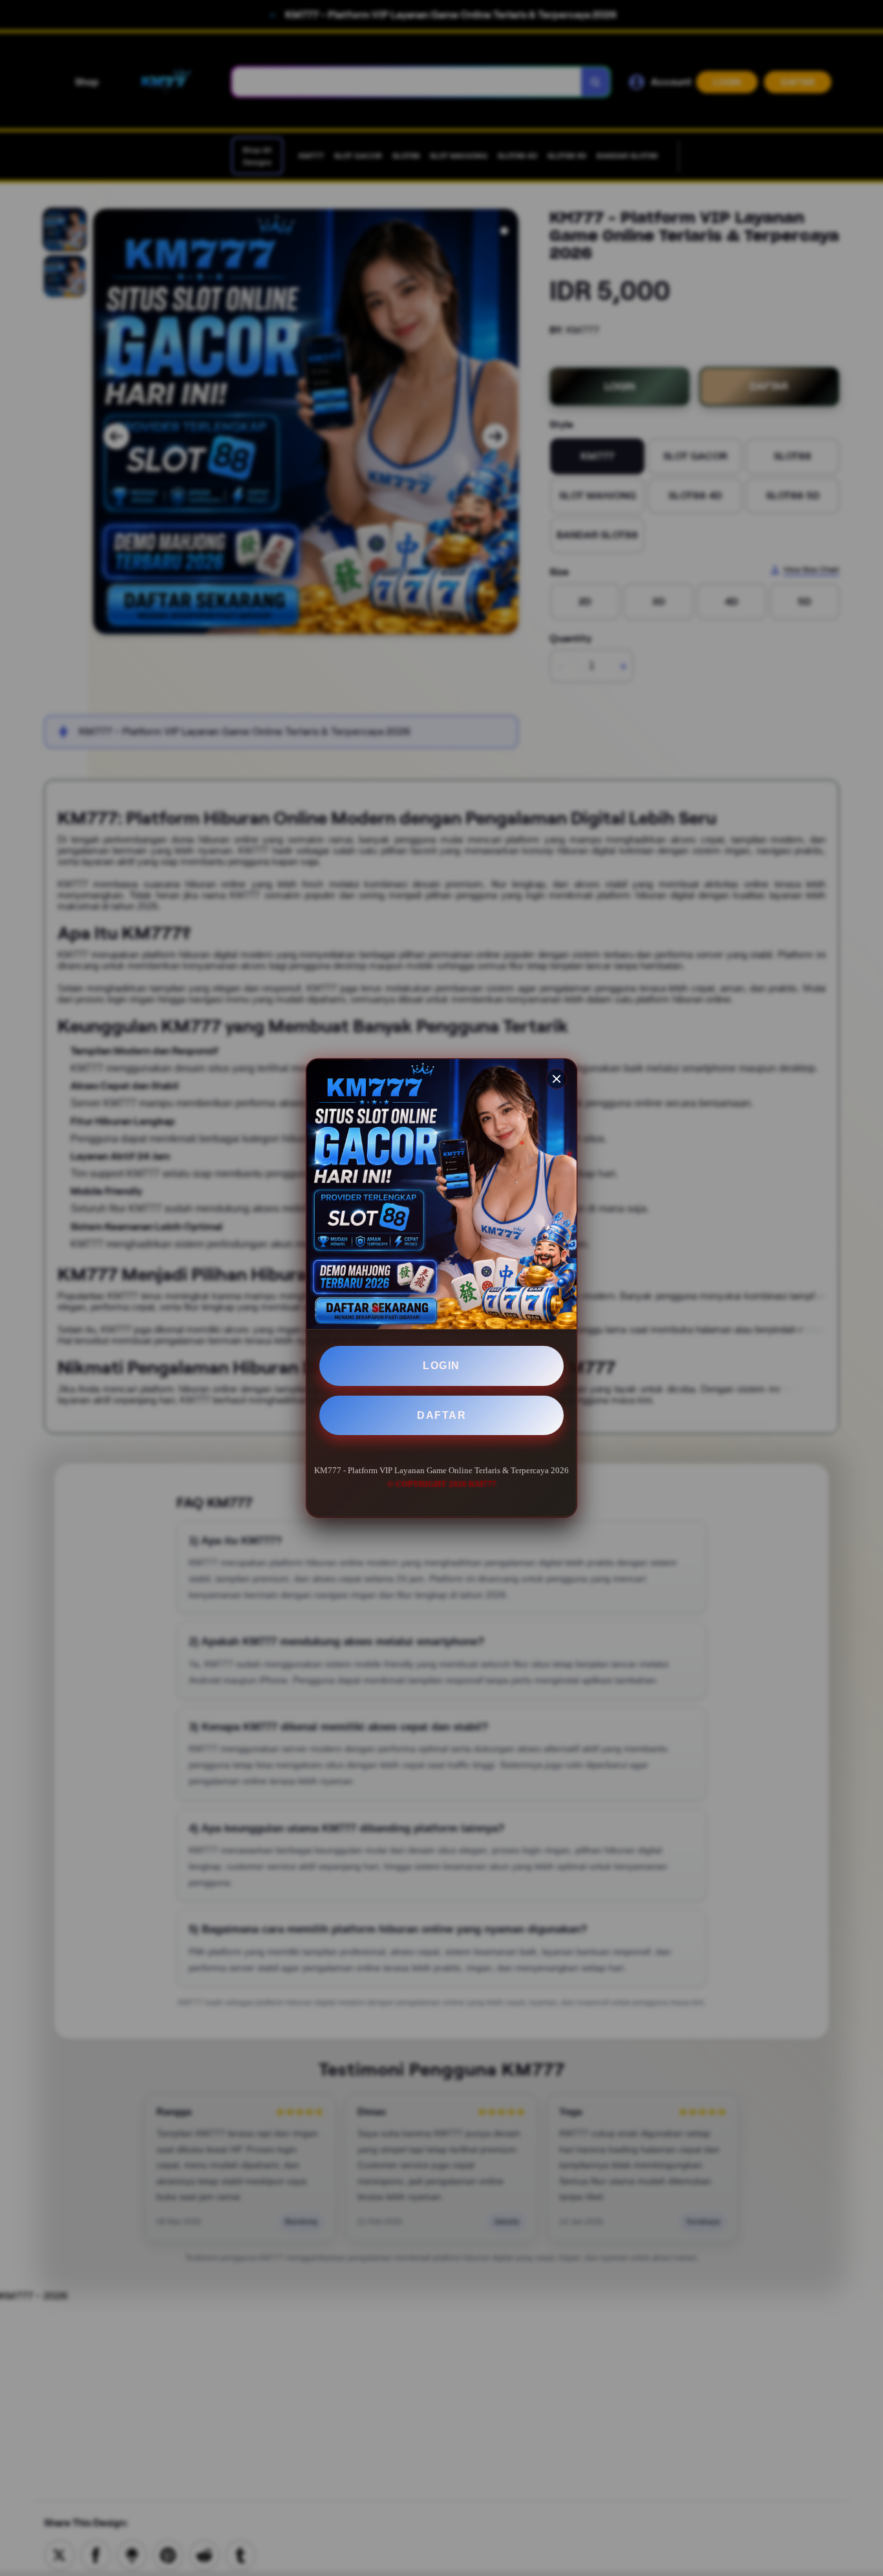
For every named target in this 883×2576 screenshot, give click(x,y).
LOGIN (441, 1366)
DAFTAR (441, 1415)
